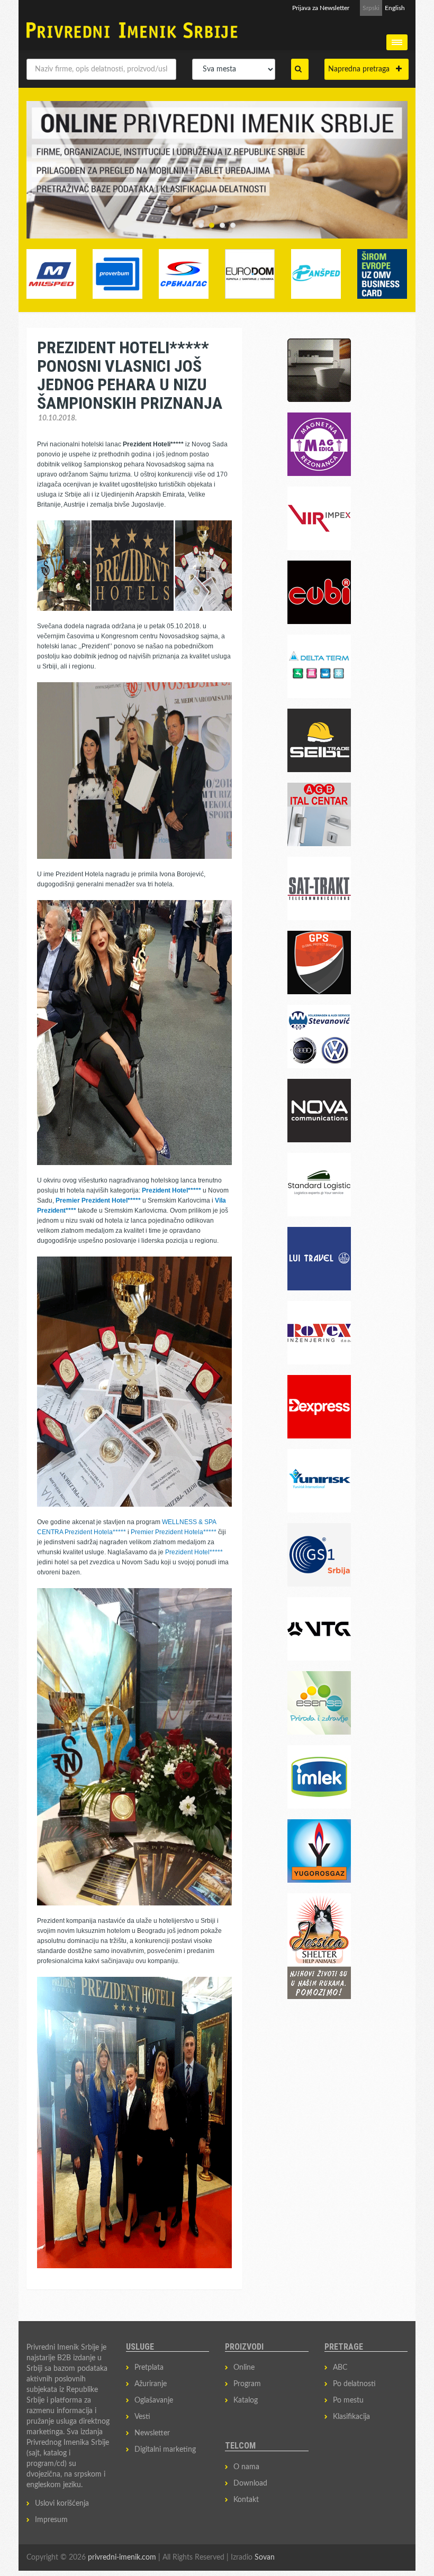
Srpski (371, 8)
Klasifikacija (351, 2417)
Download (250, 2483)
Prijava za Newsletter (321, 8)
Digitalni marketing (165, 2450)
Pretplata (149, 2368)
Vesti (142, 2417)
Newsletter (152, 2433)
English (395, 8)
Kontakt (246, 2500)
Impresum (51, 2520)
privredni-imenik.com (122, 2557)
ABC (340, 2368)
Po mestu (348, 2400)
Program (247, 2384)
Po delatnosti (354, 2384)
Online (244, 2368)
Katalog (246, 2400)
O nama (246, 2467)
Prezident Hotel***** (194, 1552)
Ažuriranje (151, 2384)
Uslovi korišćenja (62, 2504)
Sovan (265, 2557)
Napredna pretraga (362, 69)
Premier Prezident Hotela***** (174, 1532)
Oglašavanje (154, 2400)
